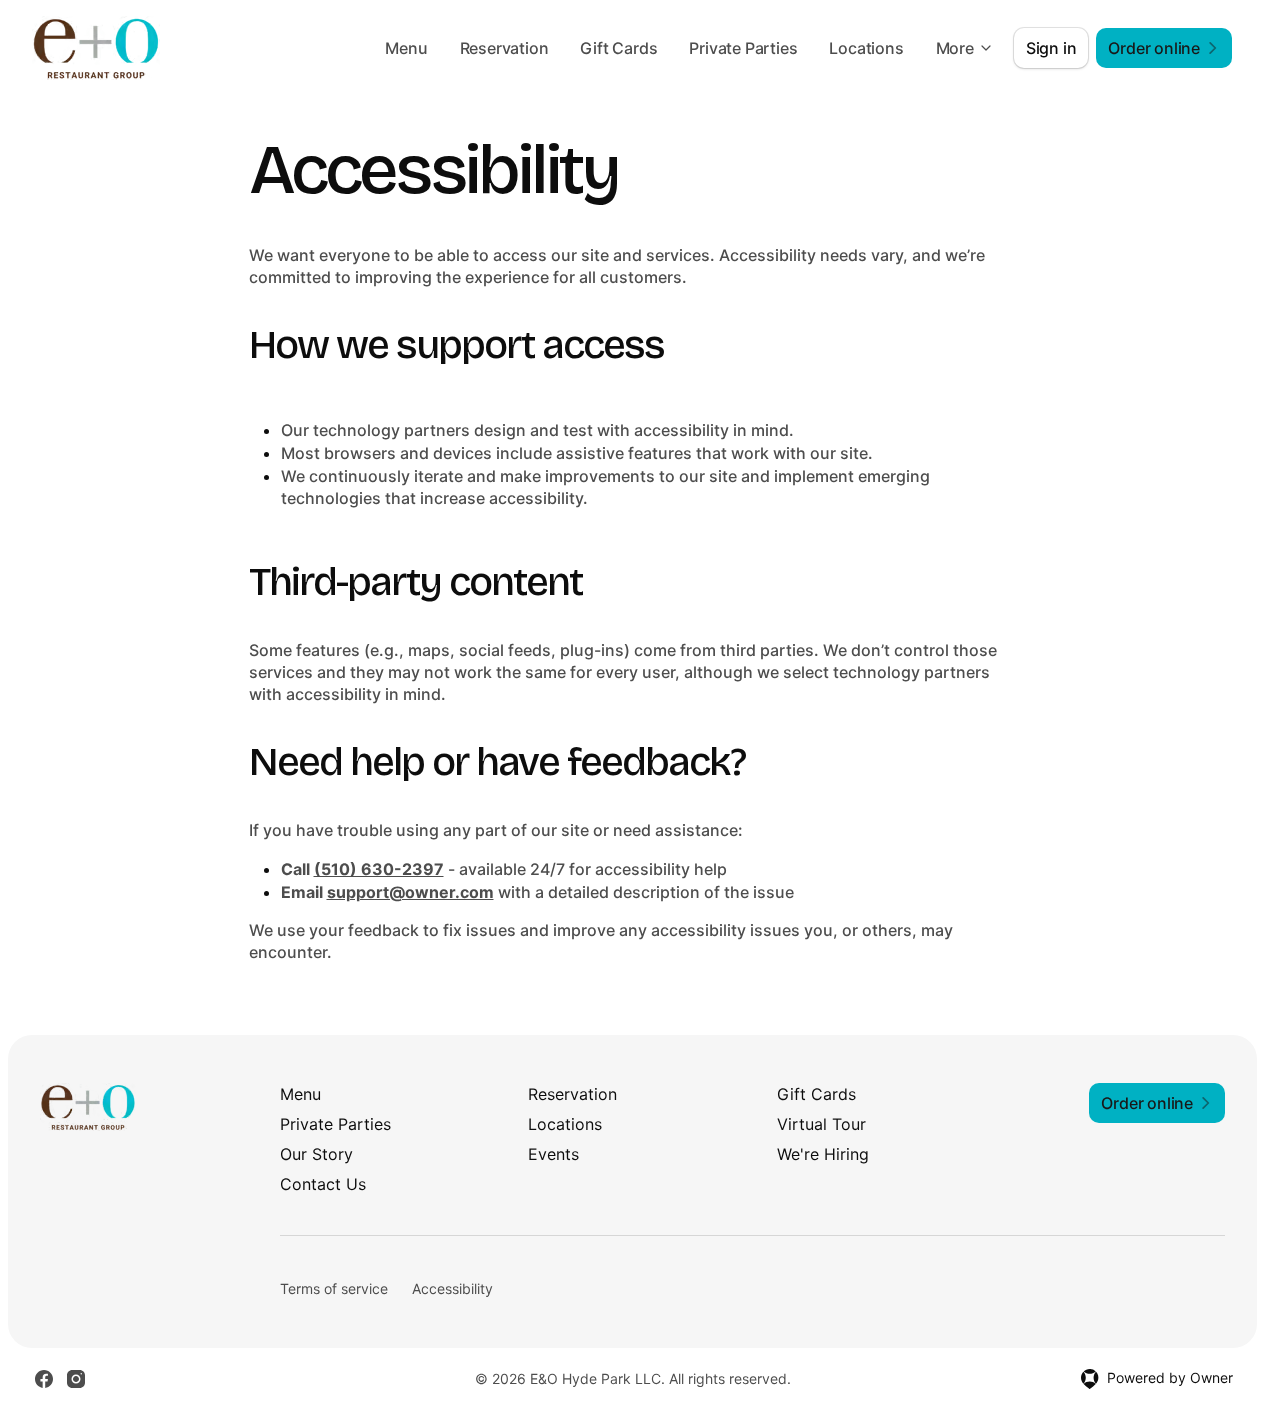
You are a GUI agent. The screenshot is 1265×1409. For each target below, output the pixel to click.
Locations (866, 48)
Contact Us (323, 1184)
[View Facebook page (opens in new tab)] (44, 1379)
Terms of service (334, 1288)
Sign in (1051, 48)
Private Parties (743, 48)
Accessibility (452, 1288)
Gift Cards (618, 48)
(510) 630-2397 (379, 869)
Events (553, 1154)
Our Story (316, 1154)
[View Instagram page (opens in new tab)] (76, 1379)
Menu (406, 48)
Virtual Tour (821, 1124)
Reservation (504, 48)
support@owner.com (410, 892)
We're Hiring (823, 1154)
